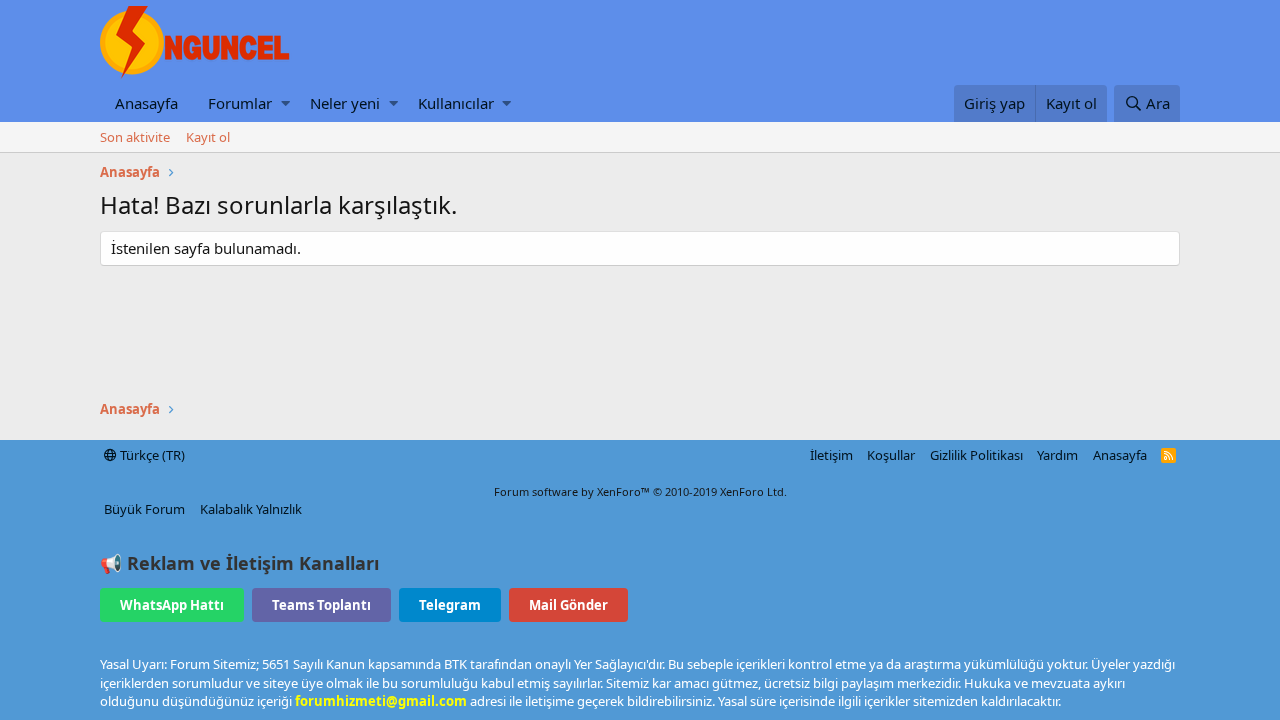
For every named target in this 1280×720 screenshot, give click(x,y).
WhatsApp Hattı (172, 605)
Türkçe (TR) (151, 455)
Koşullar (891, 455)
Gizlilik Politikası (976, 455)
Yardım (1057, 455)
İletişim (831, 455)
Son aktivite (135, 137)
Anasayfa (146, 103)
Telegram (450, 605)
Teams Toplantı (321, 605)
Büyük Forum (144, 509)
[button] (285, 103)
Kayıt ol (208, 137)
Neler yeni (345, 103)
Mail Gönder (568, 605)
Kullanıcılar (456, 103)
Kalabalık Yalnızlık (251, 509)
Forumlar (240, 103)
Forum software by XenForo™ (640, 491)
